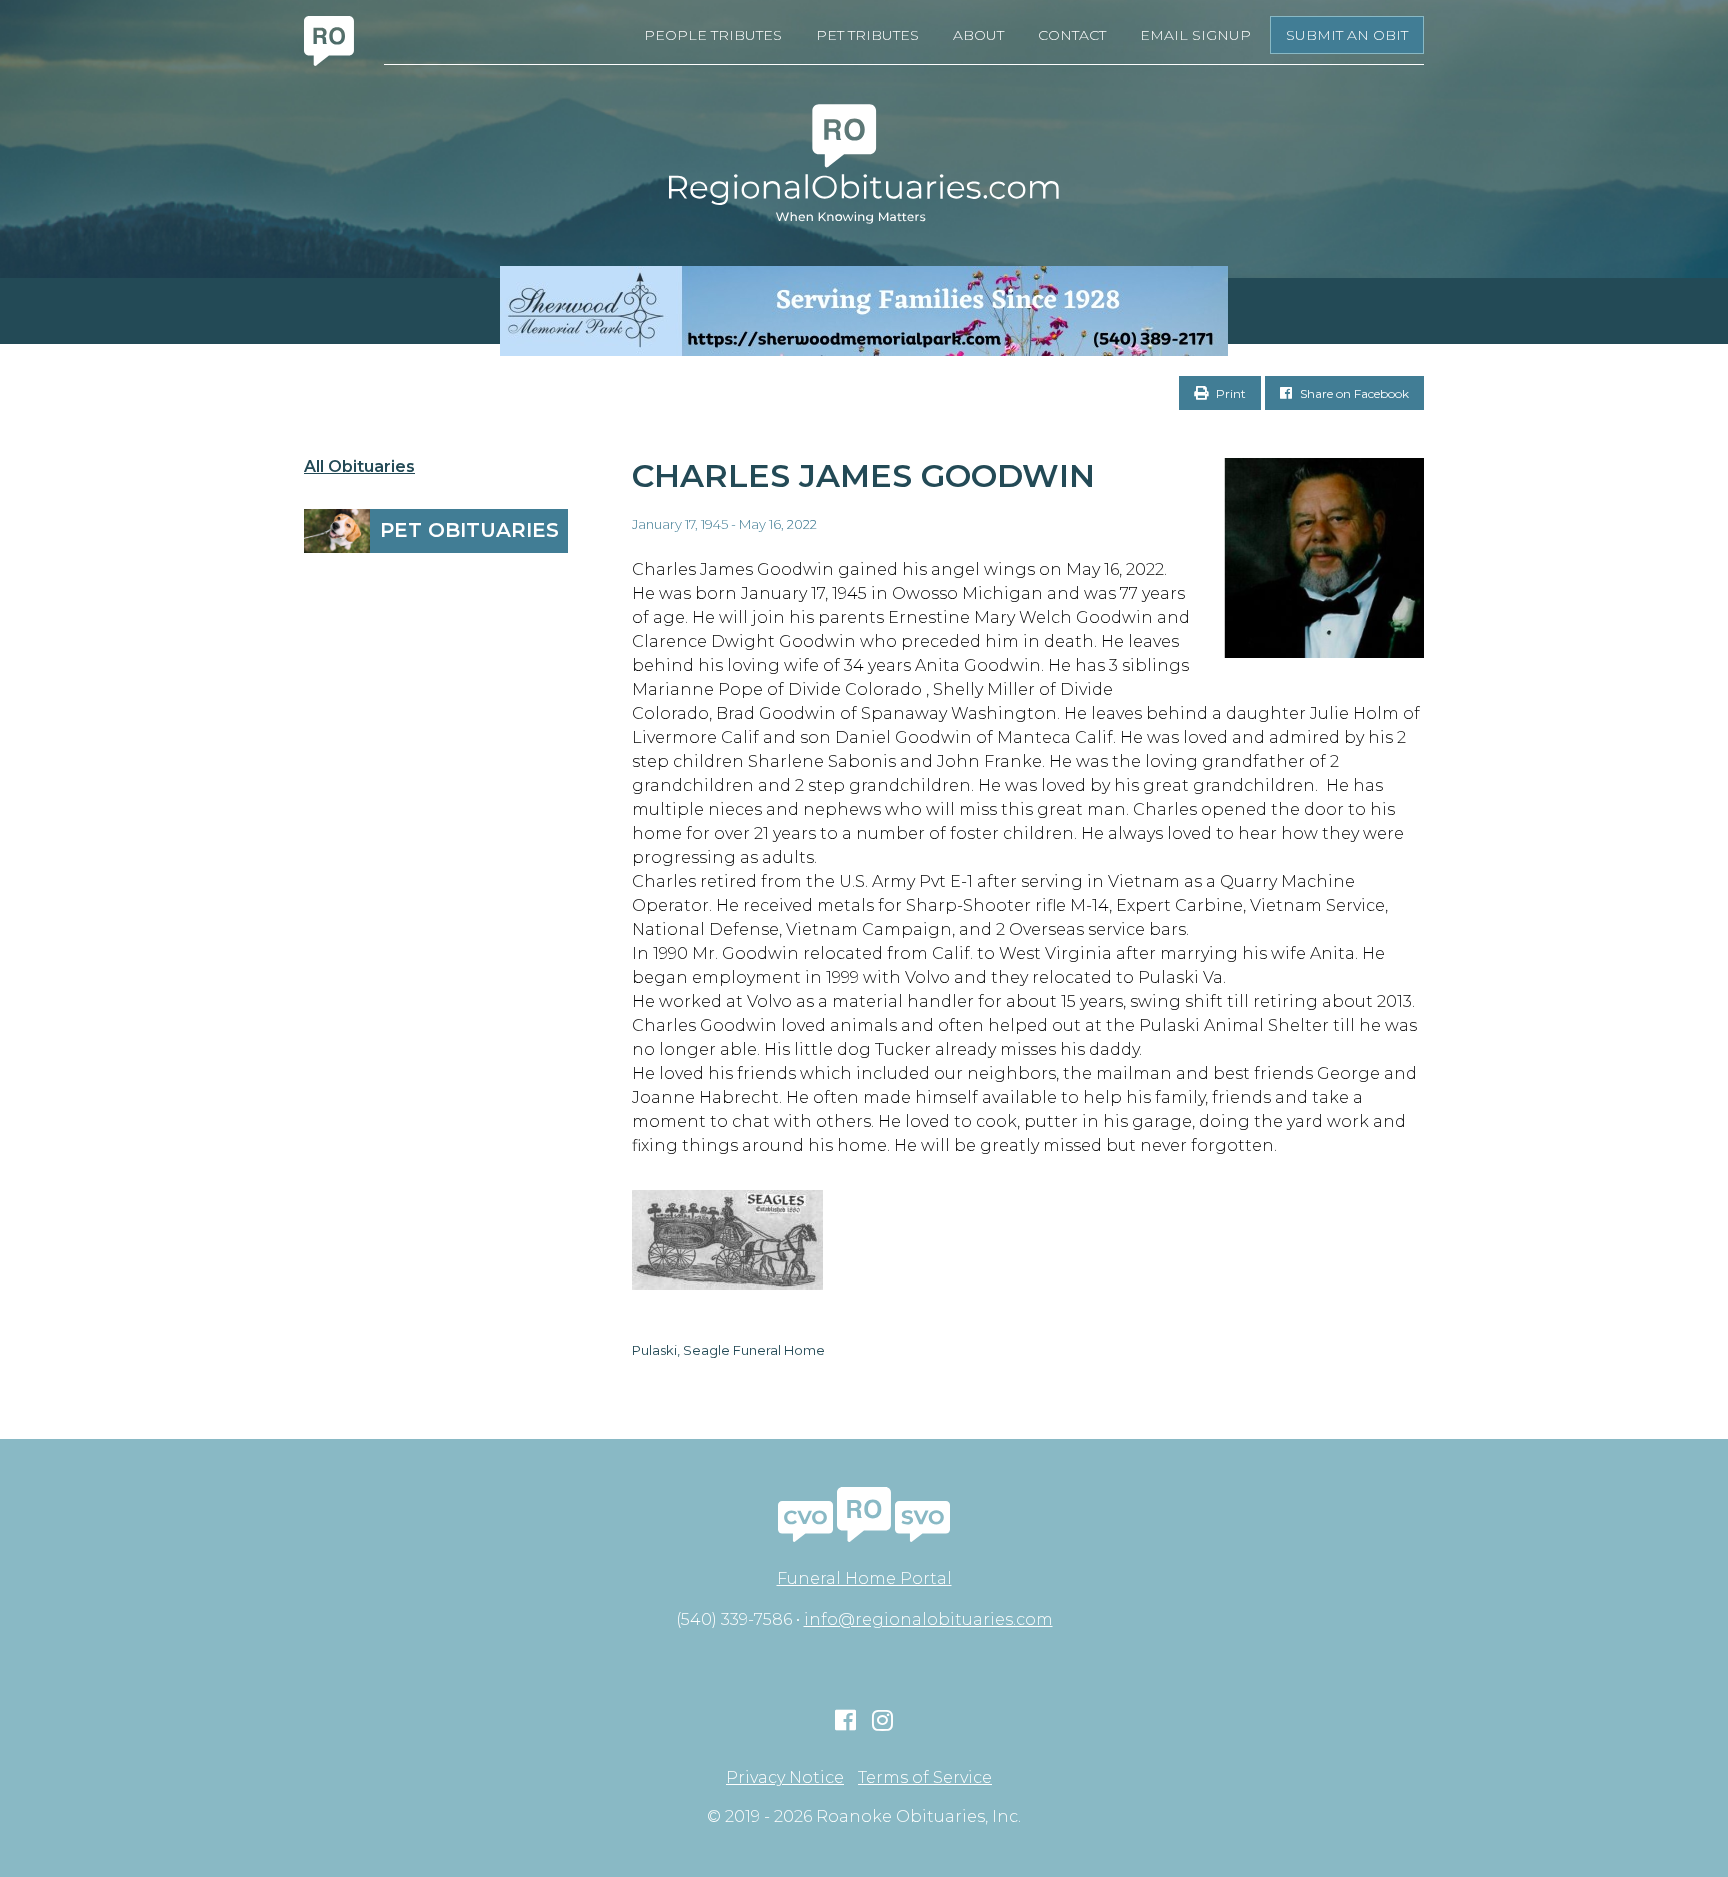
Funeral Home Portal (864, 1578)
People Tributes (713, 35)
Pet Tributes (867, 35)
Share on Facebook (1353, 393)
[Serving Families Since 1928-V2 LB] (864, 311)
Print (1229, 393)
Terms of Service (925, 1778)
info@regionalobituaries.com (928, 1619)
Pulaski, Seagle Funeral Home (728, 1350)
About (978, 35)
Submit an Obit (1347, 35)
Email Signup (1195, 35)
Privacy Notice (785, 1778)
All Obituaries (359, 467)
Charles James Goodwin (863, 475)
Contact (1072, 35)
